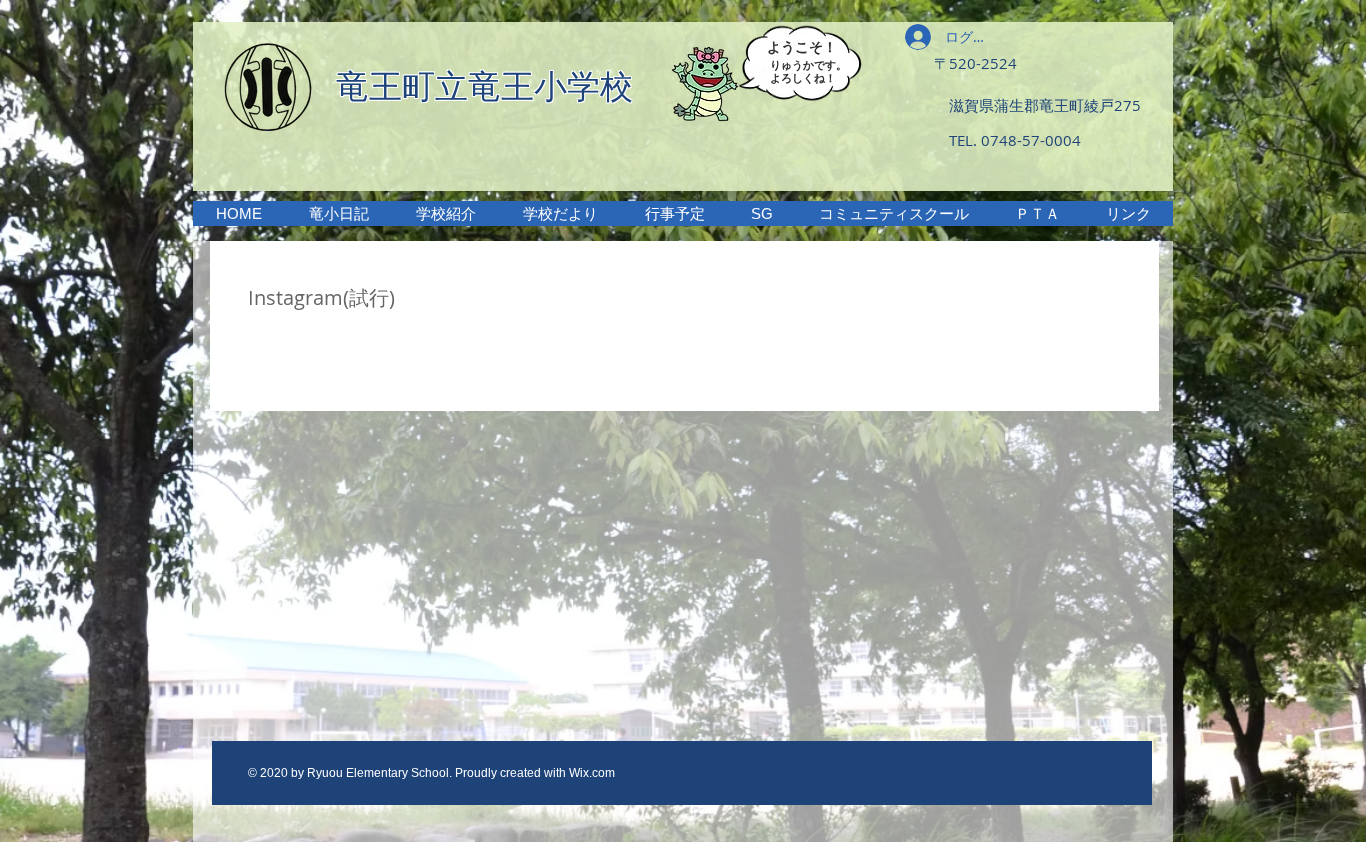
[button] (445, 213)
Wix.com (592, 773)
